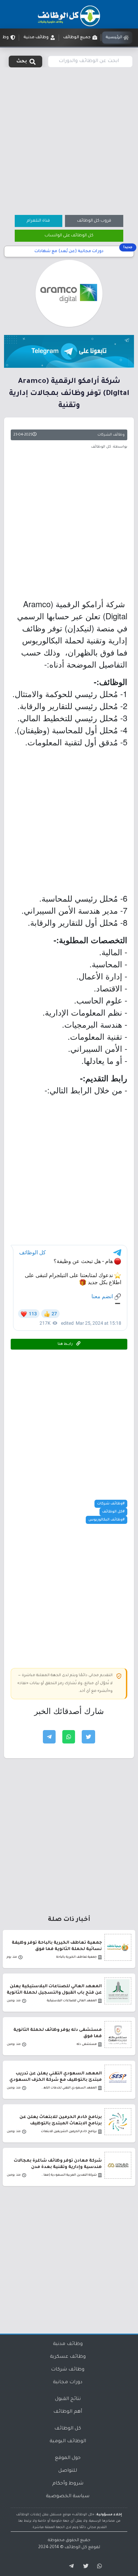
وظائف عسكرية (68, 2357)
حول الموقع (68, 2458)
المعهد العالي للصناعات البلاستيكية (72, 2001)
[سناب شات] (98, 2566)
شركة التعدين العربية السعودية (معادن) (68, 2175)
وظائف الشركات (111, 435)
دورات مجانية (68, 2383)
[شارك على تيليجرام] (49, 1737)
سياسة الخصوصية (68, 2497)
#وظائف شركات (111, 1504)
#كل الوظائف (113, 1512)
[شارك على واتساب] (69, 1737)
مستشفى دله (87, 2044)
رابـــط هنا (66, 1344)
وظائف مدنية (68, 2344)
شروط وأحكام (68, 2484)
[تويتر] (84, 2566)
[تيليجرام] (69, 2566)
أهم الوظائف (68, 2412)
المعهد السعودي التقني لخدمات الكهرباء (68, 2088)
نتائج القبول (68, 2399)
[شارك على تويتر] (88, 1737)
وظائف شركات (68, 2370)
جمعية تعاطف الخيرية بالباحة (77, 1957)
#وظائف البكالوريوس (107, 1520)
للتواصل (68, 2471)
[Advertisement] (69, 140)
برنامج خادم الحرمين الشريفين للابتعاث (69, 2132)
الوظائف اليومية (68, 2442)
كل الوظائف (68, 2429)
